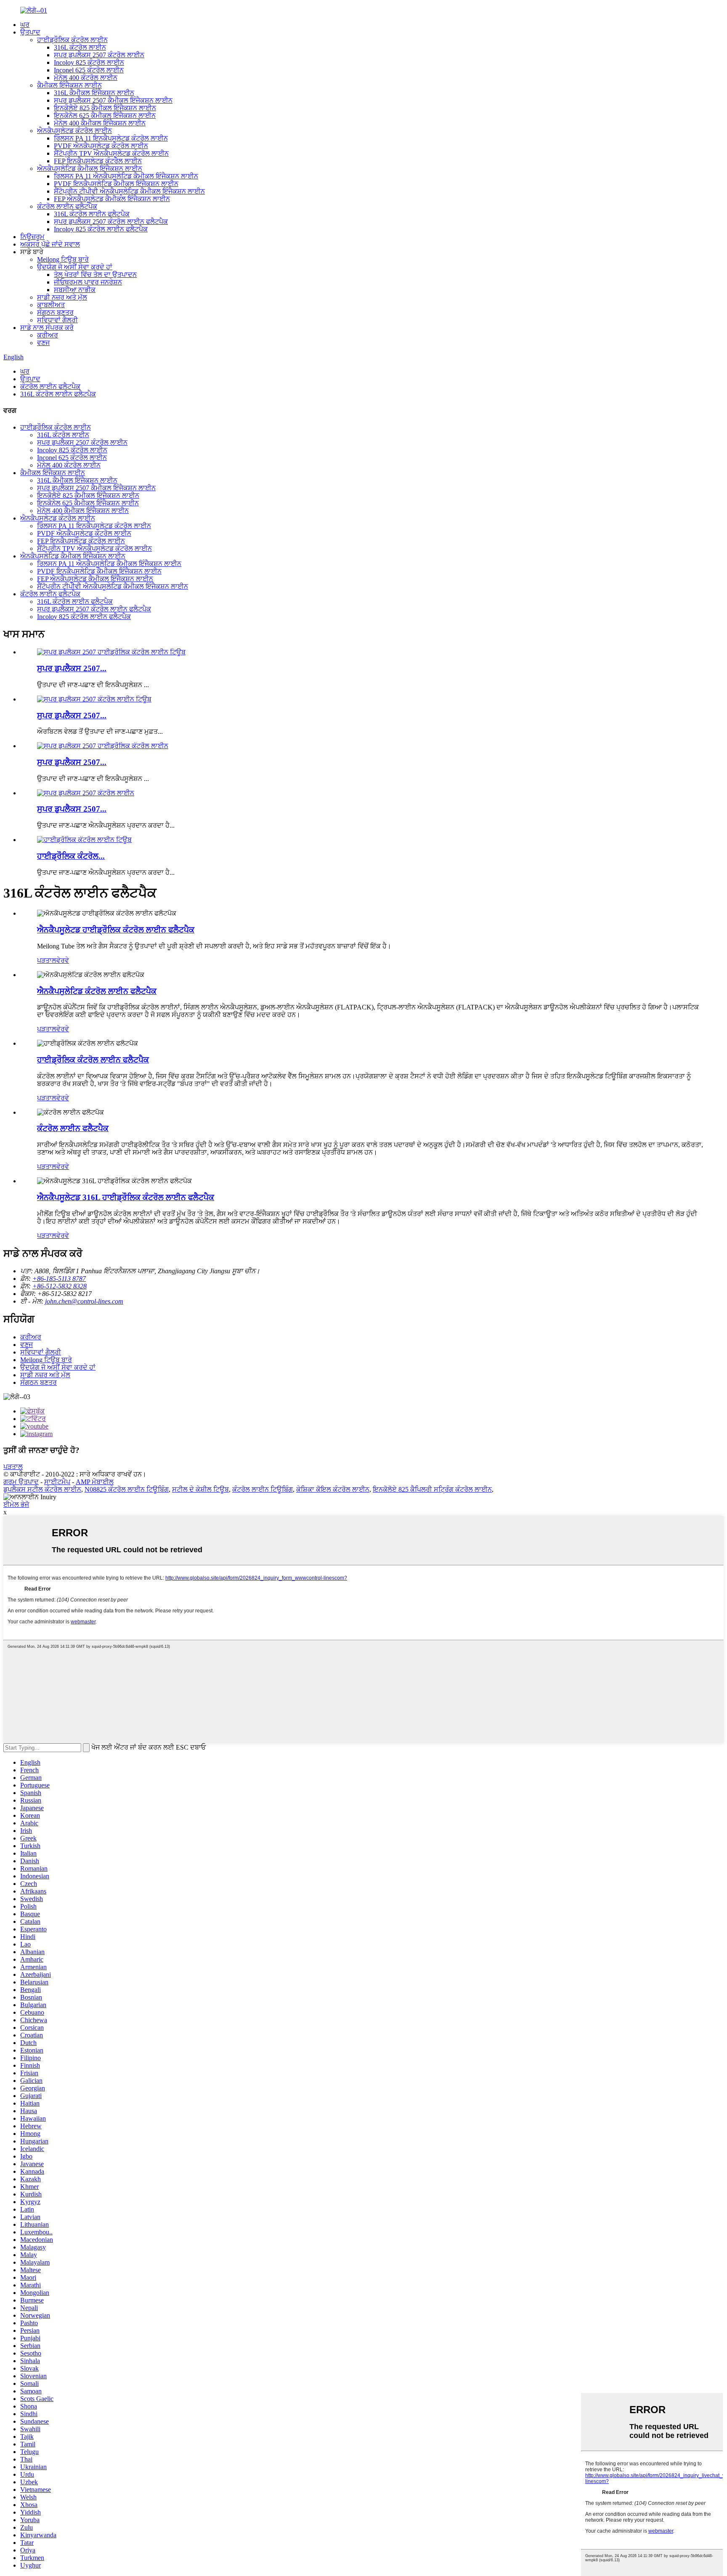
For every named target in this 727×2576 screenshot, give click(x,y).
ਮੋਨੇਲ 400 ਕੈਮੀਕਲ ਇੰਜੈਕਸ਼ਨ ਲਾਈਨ (100, 123)
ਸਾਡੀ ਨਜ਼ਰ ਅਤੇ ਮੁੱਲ (62, 297)
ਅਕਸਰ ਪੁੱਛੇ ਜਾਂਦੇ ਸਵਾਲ (50, 244)
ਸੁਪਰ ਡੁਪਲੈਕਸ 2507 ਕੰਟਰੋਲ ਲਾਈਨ (99, 55)
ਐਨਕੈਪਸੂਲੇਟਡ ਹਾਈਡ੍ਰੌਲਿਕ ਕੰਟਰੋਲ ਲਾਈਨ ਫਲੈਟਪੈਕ (116, 930)
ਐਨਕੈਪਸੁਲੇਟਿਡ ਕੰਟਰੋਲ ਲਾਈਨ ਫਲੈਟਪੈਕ (97, 991)
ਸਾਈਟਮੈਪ (57, 1482)
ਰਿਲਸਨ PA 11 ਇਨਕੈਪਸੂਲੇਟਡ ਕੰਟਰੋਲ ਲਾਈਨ (111, 138)
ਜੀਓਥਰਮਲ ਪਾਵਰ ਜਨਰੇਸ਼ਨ (88, 282)
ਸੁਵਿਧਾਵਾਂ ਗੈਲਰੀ (57, 320)
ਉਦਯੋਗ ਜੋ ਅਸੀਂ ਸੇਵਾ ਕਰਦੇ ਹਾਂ (75, 267)
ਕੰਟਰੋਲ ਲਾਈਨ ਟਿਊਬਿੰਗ (263, 1489)
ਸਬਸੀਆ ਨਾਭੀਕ (75, 290)
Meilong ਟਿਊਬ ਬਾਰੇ (63, 259)
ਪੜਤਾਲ (47, 960)
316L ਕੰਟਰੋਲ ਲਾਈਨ (80, 47)
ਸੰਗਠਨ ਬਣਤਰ (55, 312)
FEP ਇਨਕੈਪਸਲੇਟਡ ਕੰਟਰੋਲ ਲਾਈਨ (98, 161)
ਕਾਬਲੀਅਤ (51, 305)
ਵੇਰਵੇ (63, 960)
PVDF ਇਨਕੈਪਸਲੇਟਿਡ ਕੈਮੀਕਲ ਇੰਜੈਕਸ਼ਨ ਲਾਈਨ (116, 184)
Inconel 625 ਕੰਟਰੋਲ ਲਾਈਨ (89, 70)
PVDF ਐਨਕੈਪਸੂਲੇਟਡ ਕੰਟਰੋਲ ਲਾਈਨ (101, 146)
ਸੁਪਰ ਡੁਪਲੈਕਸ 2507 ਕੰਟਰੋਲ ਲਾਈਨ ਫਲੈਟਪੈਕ (111, 222)
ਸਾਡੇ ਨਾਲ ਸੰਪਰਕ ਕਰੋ (47, 328)
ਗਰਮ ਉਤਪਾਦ (21, 1482)
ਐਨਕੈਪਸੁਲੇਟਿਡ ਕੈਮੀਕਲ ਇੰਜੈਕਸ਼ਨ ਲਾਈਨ (90, 169)
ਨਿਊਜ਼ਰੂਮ (32, 237)
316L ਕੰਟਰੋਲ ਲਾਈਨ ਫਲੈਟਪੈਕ (92, 214)
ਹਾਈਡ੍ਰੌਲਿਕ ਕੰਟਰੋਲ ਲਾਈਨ (72, 40)
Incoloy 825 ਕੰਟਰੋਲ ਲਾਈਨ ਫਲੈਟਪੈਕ (101, 229)
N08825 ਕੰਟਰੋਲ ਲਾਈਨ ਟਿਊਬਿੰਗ (127, 1489)
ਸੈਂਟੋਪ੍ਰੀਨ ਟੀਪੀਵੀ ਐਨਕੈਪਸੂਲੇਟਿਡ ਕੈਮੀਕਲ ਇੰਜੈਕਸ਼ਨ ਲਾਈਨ (129, 191)
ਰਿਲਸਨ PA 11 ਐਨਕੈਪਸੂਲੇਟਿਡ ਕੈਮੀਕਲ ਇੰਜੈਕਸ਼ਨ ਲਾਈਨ (126, 176)
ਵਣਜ (43, 343)
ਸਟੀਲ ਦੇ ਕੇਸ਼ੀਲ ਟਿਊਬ (200, 1489)
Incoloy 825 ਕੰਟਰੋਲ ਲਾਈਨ (89, 62)
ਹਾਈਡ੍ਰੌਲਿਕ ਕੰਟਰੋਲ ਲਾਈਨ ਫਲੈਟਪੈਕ (93, 1060)
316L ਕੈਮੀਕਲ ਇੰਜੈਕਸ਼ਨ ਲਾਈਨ (94, 93)
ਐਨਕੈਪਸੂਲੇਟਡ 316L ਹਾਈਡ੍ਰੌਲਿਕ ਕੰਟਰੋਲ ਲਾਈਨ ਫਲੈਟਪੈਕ (126, 1197)
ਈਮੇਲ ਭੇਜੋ (16, 1504)
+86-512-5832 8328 (60, 1286)
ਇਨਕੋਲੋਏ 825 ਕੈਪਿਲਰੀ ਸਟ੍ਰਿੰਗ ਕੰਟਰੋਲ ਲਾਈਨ (432, 1489)
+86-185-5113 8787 (59, 1279)
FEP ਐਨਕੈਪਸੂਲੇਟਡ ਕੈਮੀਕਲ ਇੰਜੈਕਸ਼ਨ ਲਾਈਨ (112, 199)
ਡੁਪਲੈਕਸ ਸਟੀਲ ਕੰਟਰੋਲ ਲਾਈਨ (42, 1489)
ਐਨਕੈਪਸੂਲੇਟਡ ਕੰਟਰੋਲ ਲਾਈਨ (74, 131)
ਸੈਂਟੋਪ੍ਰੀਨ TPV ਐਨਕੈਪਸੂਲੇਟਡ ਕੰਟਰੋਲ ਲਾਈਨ (111, 153)
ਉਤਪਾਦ (30, 32)
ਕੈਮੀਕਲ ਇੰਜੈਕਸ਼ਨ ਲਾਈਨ (69, 85)
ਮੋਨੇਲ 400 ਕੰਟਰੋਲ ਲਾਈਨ (86, 78)
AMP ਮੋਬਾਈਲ (95, 1482)
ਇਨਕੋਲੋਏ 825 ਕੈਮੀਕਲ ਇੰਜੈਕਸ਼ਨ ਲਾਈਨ (105, 108)
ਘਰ (25, 25)
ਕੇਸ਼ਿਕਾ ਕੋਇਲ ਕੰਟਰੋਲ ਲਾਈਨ (333, 1489)
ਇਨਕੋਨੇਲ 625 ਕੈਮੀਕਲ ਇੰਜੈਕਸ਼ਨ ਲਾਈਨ (105, 116)
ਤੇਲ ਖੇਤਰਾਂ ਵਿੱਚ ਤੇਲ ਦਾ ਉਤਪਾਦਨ (95, 275)
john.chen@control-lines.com (84, 1301)
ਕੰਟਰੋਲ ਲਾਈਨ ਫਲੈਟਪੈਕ (67, 206)
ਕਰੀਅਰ (48, 335)
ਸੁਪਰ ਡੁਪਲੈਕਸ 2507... (72, 668)
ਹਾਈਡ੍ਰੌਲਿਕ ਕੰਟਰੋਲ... (71, 856)
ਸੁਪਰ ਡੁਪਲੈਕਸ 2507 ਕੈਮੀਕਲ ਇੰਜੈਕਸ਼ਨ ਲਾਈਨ (113, 100)
